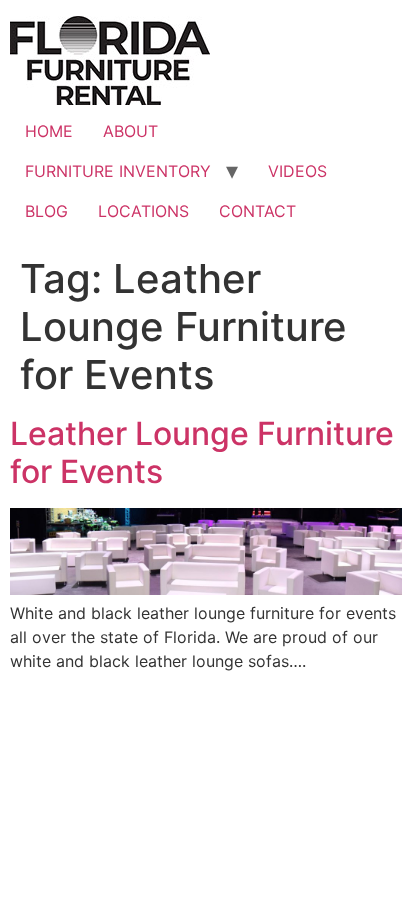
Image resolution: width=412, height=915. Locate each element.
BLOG (46, 211)
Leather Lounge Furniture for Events (202, 452)
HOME (49, 131)
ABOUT (130, 131)
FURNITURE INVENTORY (118, 171)
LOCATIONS (143, 211)
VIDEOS (297, 171)
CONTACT (257, 211)
